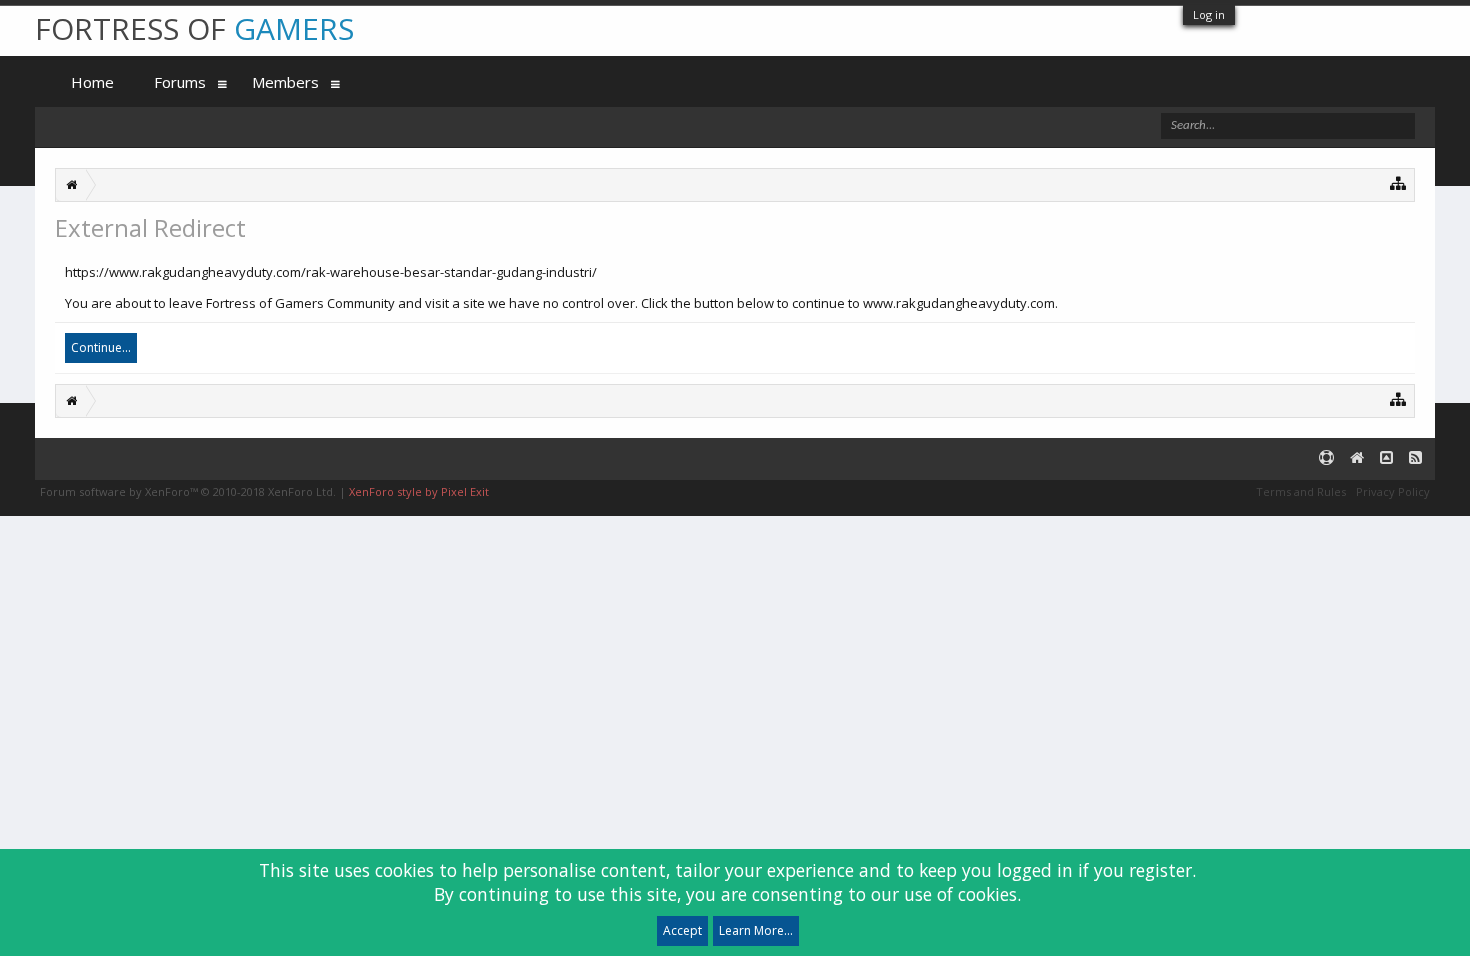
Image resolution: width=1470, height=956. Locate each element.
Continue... (101, 347)
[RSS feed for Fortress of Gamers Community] (1415, 458)
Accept (682, 930)
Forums (180, 82)
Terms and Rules (1301, 491)
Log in (1209, 14)
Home (92, 82)
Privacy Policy (1393, 491)
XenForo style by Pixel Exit (419, 491)
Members (285, 82)
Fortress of (194, 28)
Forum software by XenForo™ (188, 491)
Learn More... (756, 930)
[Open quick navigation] (1398, 182)
